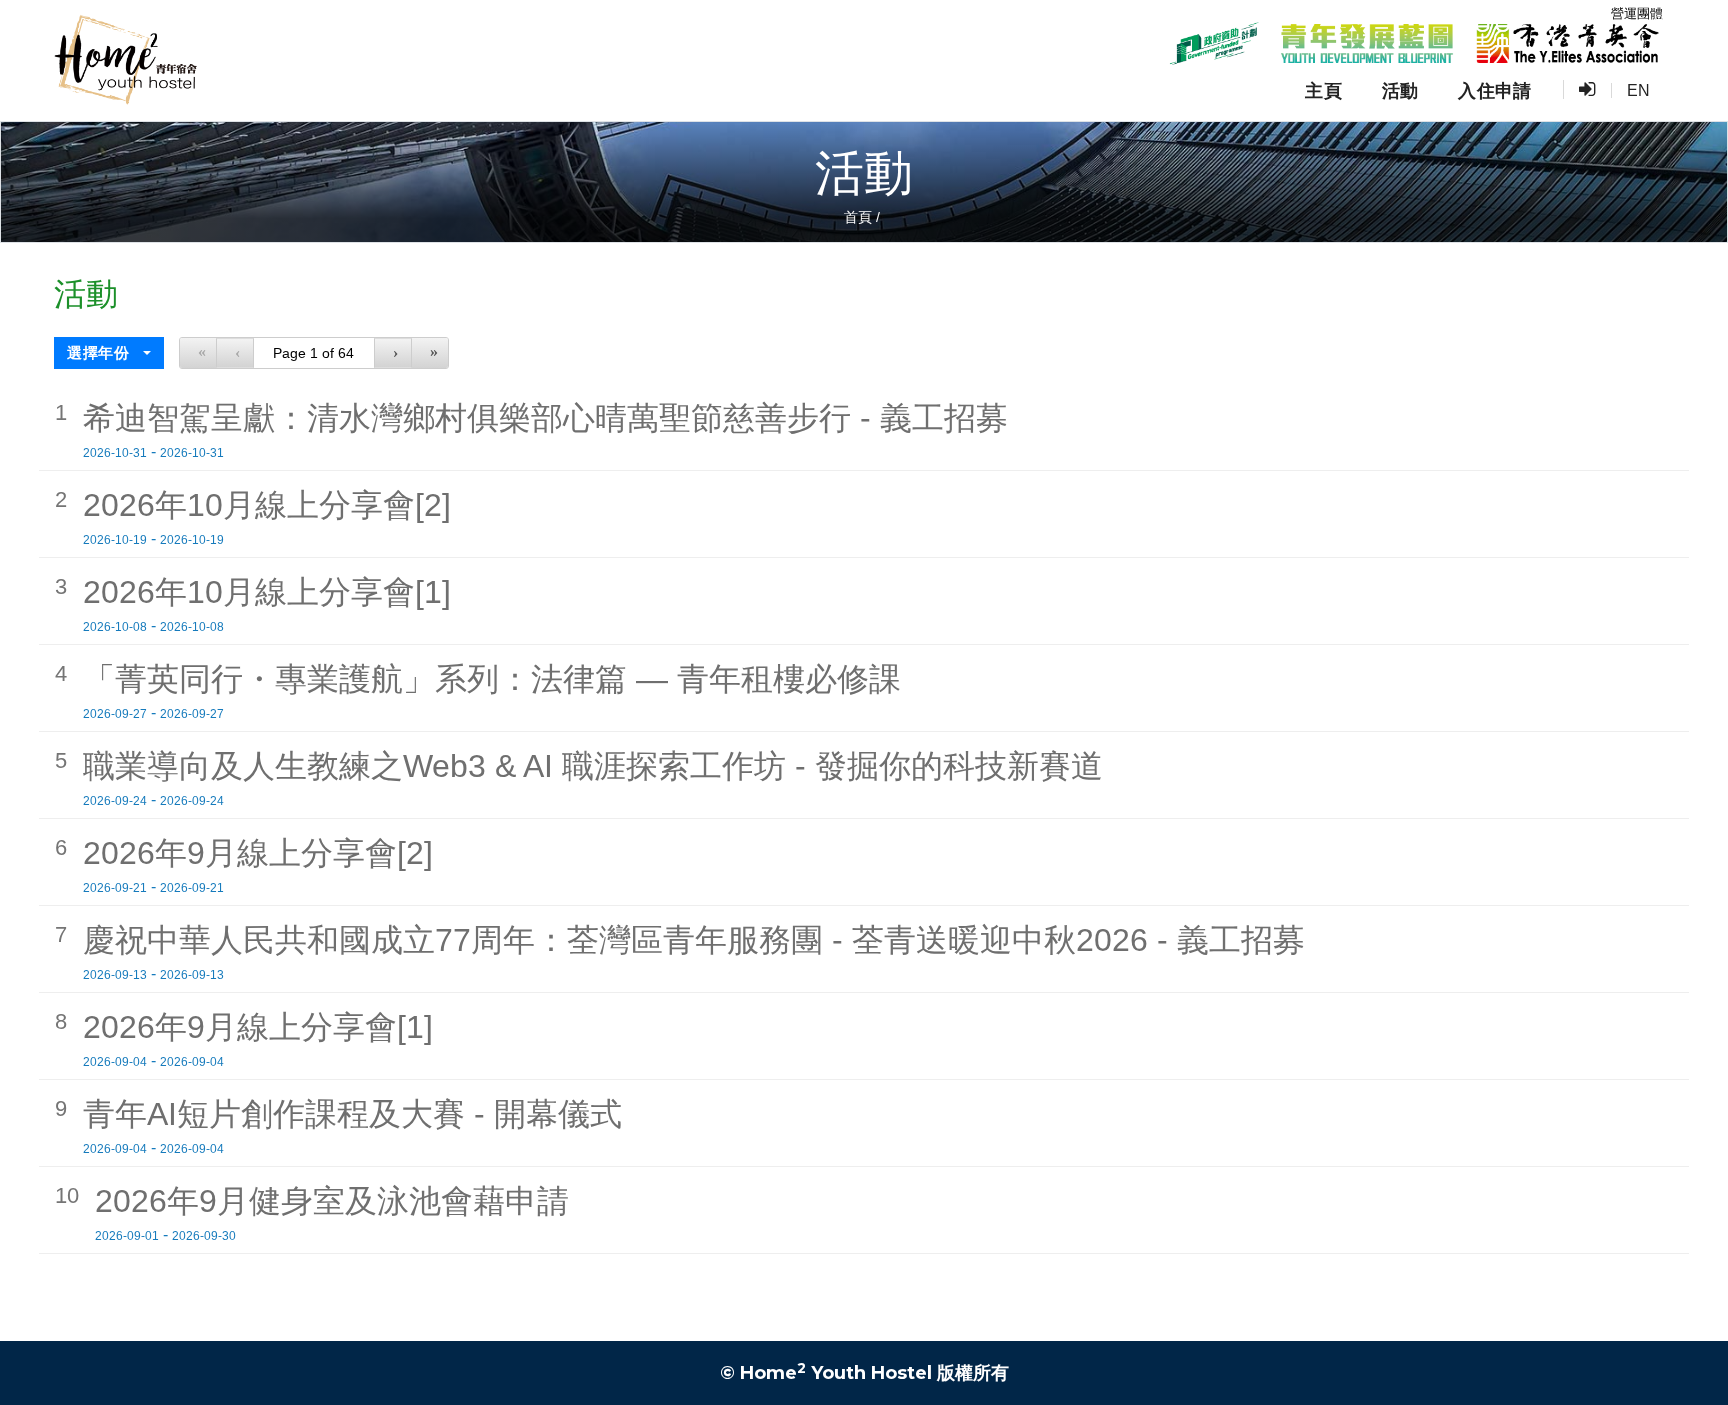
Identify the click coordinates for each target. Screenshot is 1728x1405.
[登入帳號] (1587, 90)
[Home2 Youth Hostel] (125, 60)
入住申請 (1494, 91)
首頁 (858, 217)
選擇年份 (100, 352)
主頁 (1323, 91)
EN (1638, 90)
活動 (1400, 91)
